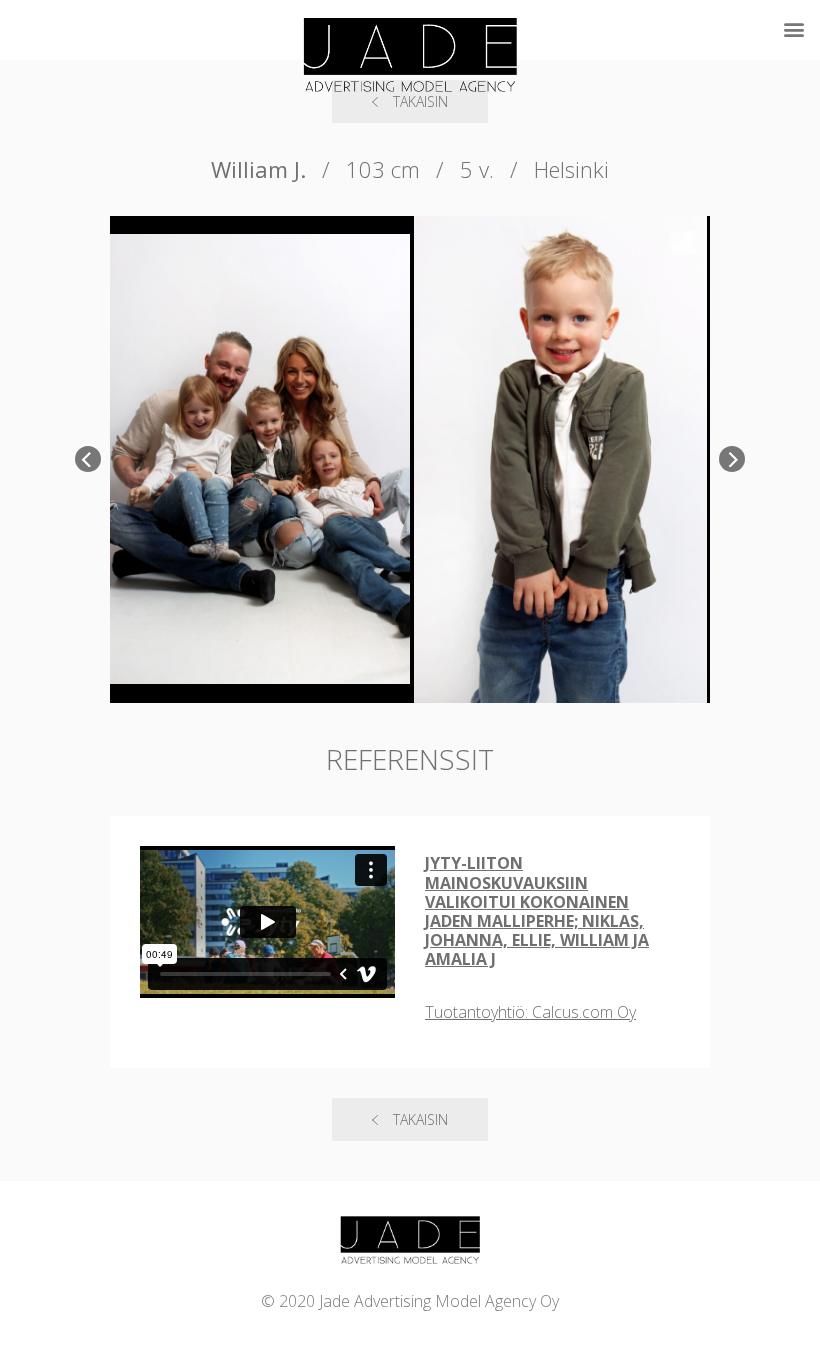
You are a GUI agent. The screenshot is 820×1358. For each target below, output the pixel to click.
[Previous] (88, 459)
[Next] (732, 459)
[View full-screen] (683, 243)
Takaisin (420, 1119)
